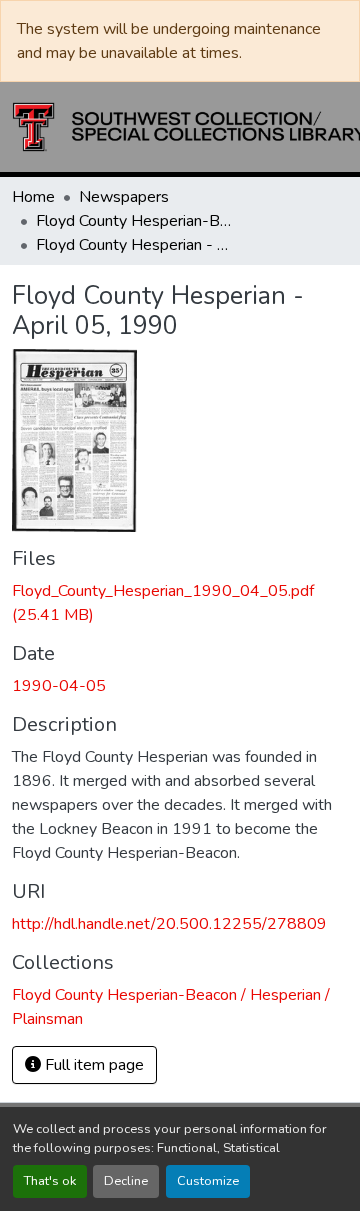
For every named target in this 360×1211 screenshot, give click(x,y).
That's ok (50, 1181)
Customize (208, 1181)
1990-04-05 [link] (59, 686)
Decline (126, 1181)
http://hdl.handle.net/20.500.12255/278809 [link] (169, 924)
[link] (180, 603)
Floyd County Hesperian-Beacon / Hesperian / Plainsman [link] (136, 221)
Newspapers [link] (124, 197)
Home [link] (33, 197)
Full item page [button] (92, 1065)
